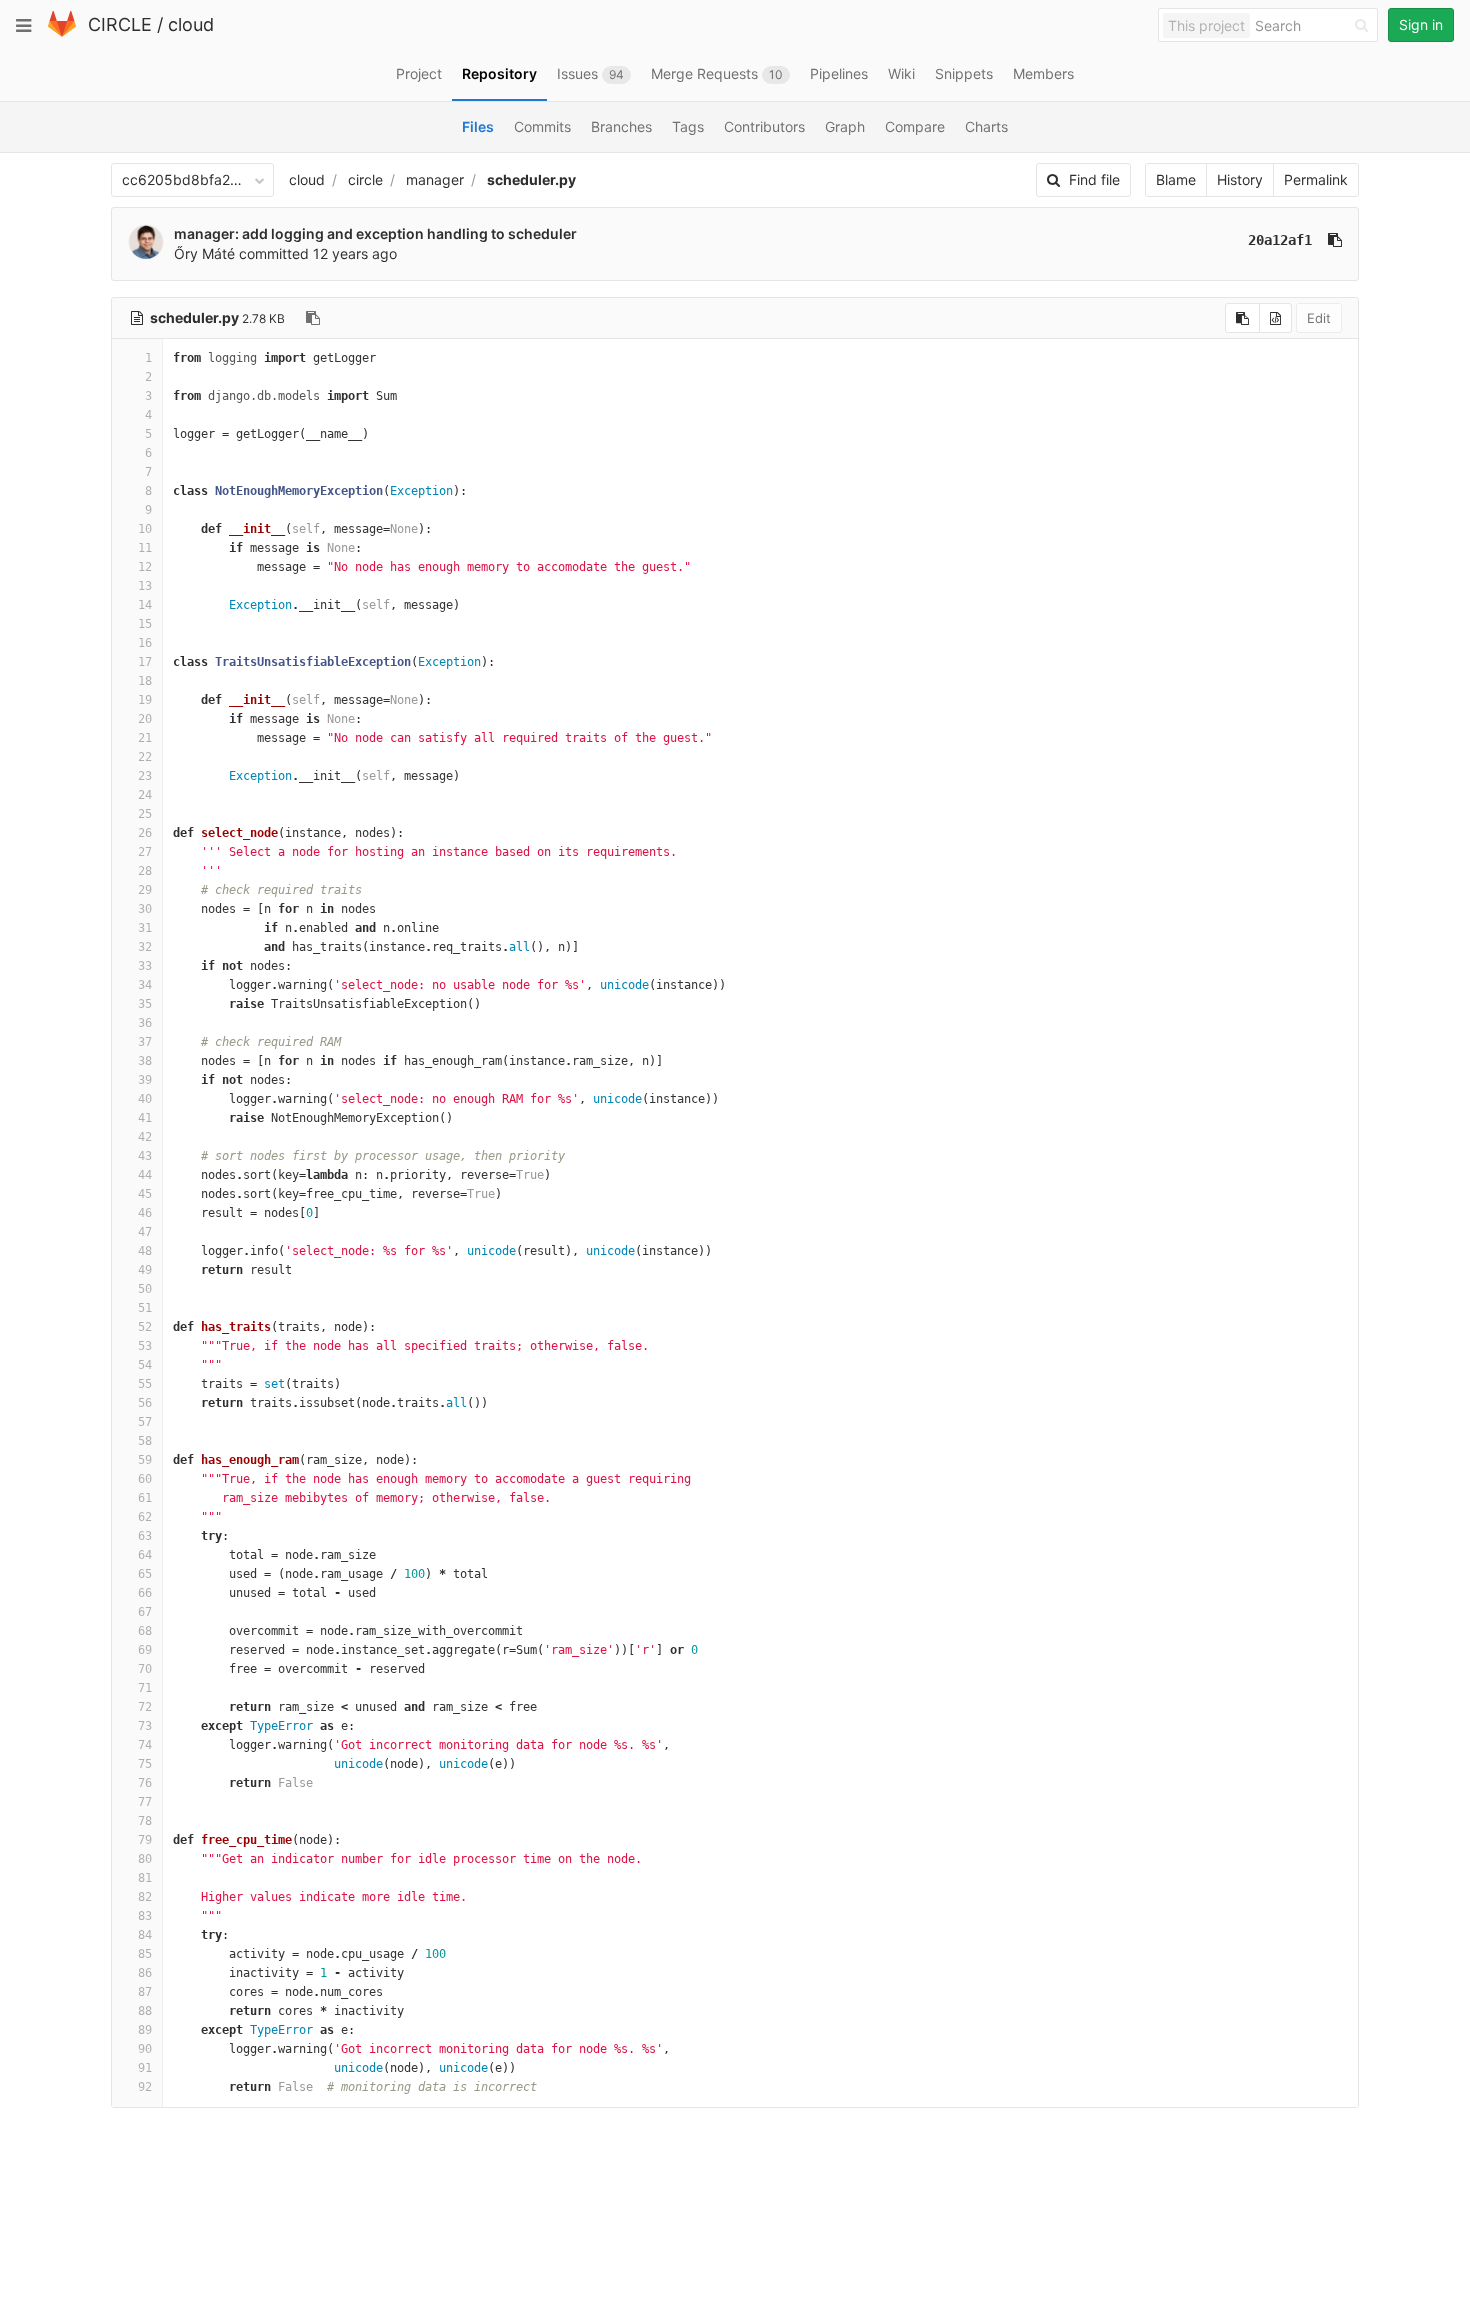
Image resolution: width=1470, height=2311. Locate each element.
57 (145, 1422)
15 (145, 624)
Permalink (1316, 179)
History (1240, 179)
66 (145, 1593)
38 (145, 1061)
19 (145, 700)
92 (145, 2087)
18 (145, 681)
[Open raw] (1275, 318)
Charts (986, 126)
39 (145, 1080)
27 (145, 852)
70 (145, 1669)
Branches (621, 126)
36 (145, 1023)
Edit (1319, 318)
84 (145, 1935)
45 (145, 1194)
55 (145, 1384)
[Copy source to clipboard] (1242, 318)
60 (145, 1479)
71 (145, 1688)
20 (145, 719)
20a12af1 (1280, 240)
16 (145, 643)
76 (145, 1783)
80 (145, 1859)
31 (145, 928)
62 (145, 1517)
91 (145, 2068)
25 (145, 814)
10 (145, 529)
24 (145, 795)
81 (145, 1878)
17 (145, 662)
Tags (688, 126)
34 (145, 985)
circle (365, 179)
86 (145, 1973)
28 (145, 871)
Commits (542, 126)
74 (145, 1745)
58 (145, 1441)
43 (145, 1156)
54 (145, 1365)
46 (145, 1213)
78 (145, 1821)
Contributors (764, 126)
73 (145, 1726)
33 (145, 966)
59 (145, 1460)
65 (145, 1574)
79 (145, 1840)
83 (145, 1916)
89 (145, 2030)
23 (145, 776)
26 (145, 833)
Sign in (1421, 24)
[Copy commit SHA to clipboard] (1335, 240)
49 (145, 1270)
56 (145, 1403)
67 (145, 1612)
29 (145, 890)
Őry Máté (204, 253)
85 (145, 1954)
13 (145, 586)
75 (145, 1764)
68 (145, 1631)
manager (435, 179)
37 (145, 1042)
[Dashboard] (62, 32)
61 (145, 1498)
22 (145, 757)
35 (145, 1004)
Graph (845, 126)
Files (478, 126)
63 (145, 1536)
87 (145, 1992)
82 (145, 1897)
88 (145, 2011)
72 (145, 1707)
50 (145, 1289)
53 (145, 1346)
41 (145, 1118)
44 (145, 1175)
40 (145, 1099)
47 (145, 1232)
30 (145, 909)
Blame (1176, 179)
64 (145, 1555)
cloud (191, 24)
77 (145, 1802)
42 (145, 1137)
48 (145, 1251)
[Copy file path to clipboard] (313, 318)
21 (145, 738)
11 (145, 548)
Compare (915, 126)
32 (145, 947)
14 (145, 605)
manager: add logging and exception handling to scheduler (375, 233)
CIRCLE (120, 24)
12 (145, 567)
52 (145, 1327)
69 (145, 1650)
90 (145, 2049)
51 (145, 1308)
